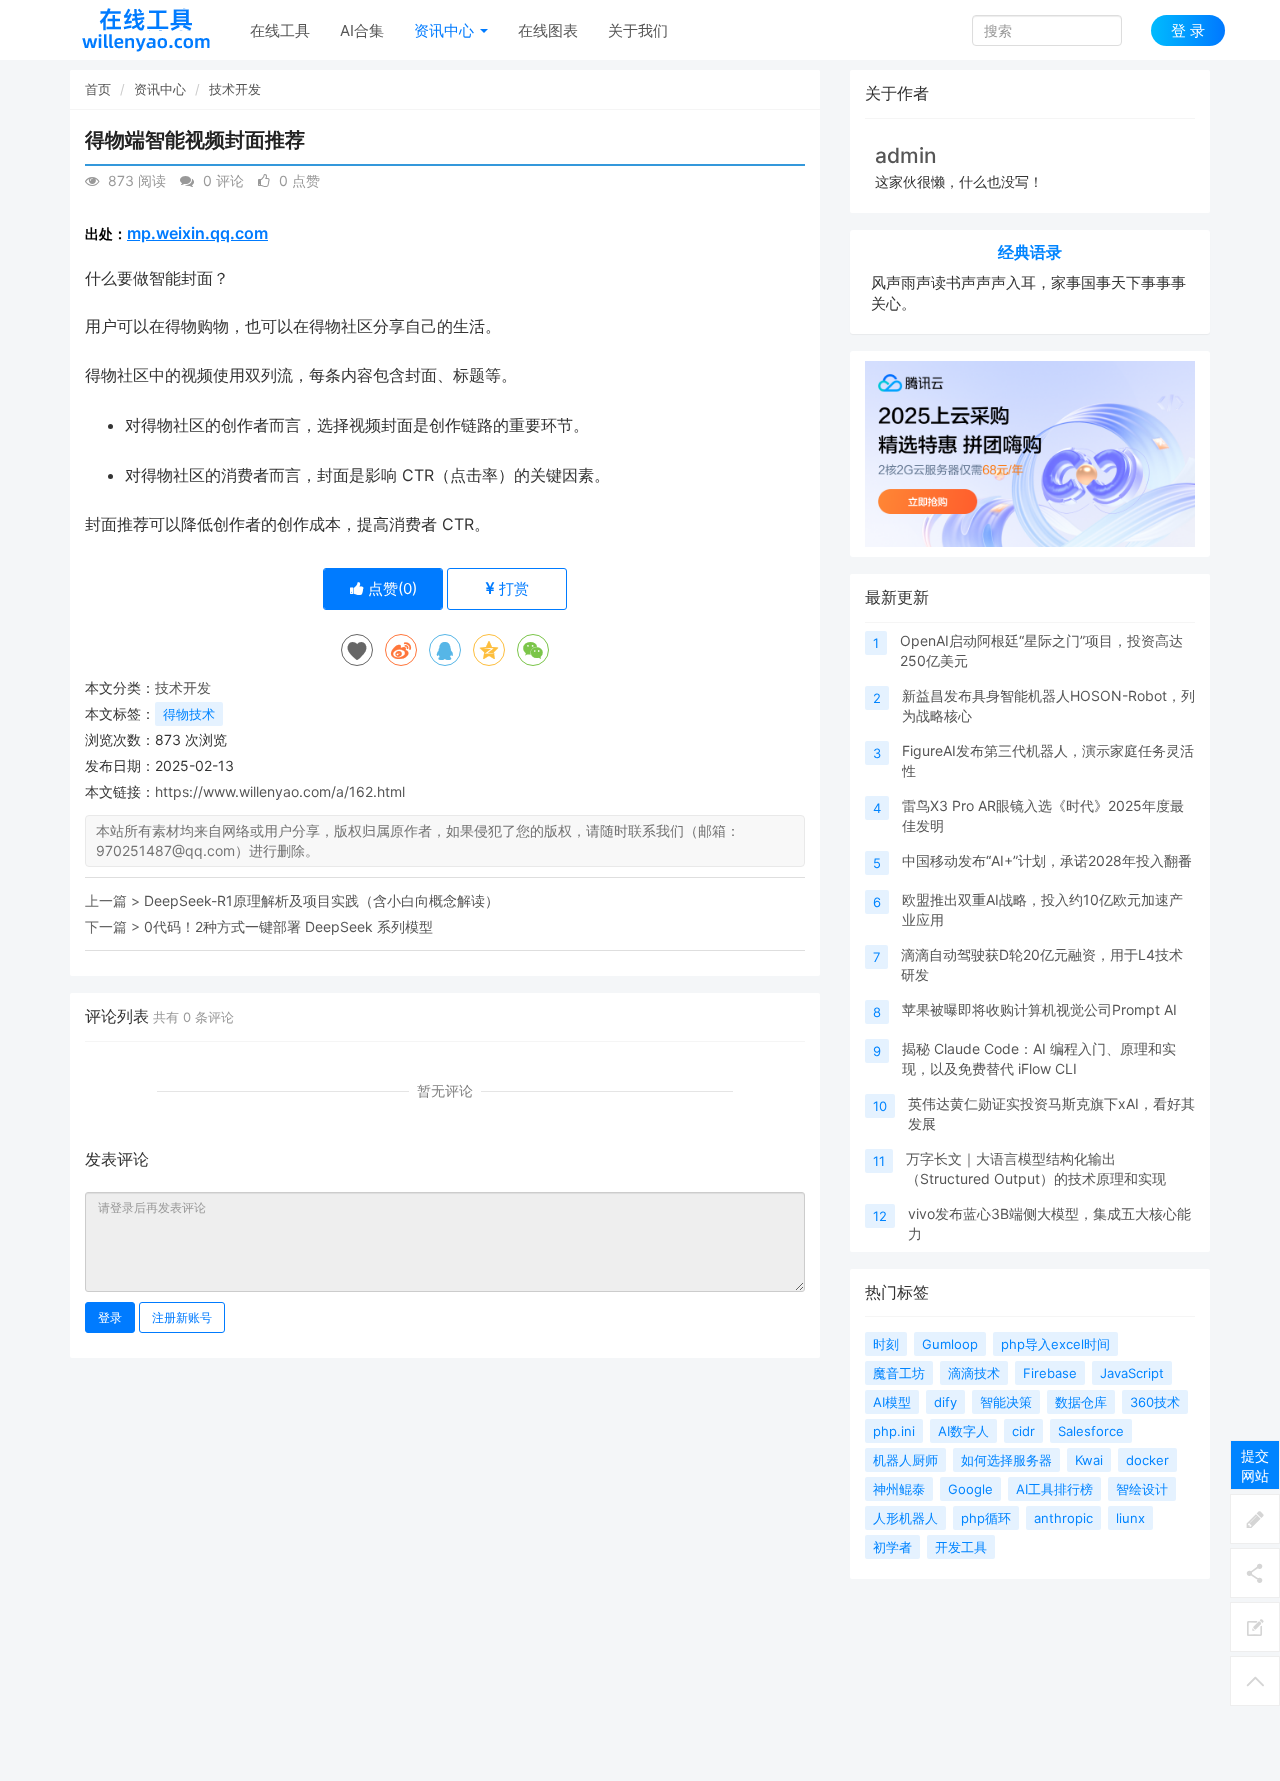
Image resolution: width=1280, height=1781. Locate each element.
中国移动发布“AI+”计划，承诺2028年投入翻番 (1047, 860)
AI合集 (362, 30)
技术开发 (235, 89)
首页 (98, 89)
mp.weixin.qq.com (197, 233)
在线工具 (280, 30)
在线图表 (548, 30)
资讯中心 (446, 30)
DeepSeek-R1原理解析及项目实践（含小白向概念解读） (321, 900)
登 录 (1188, 30)
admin (906, 155)
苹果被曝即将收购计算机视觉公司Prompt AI (1039, 1009)
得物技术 (189, 714)
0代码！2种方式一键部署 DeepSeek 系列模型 (288, 926)
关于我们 (638, 30)
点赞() (390, 588)
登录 (110, 1317)
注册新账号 (182, 1317)
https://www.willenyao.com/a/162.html (280, 791)
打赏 (512, 588)
